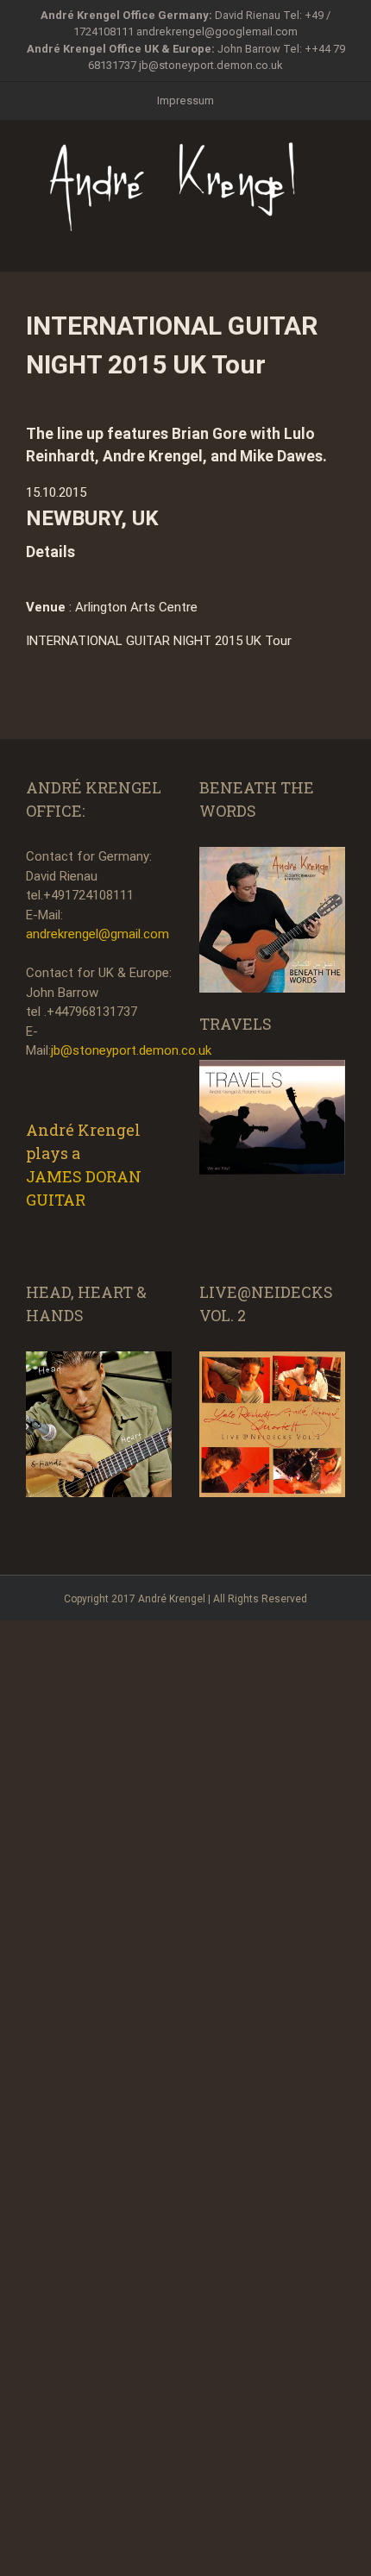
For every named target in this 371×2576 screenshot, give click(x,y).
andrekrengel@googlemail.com (217, 31)
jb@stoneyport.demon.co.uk (211, 65)
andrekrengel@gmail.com (97, 934)
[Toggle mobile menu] (338, 244)
